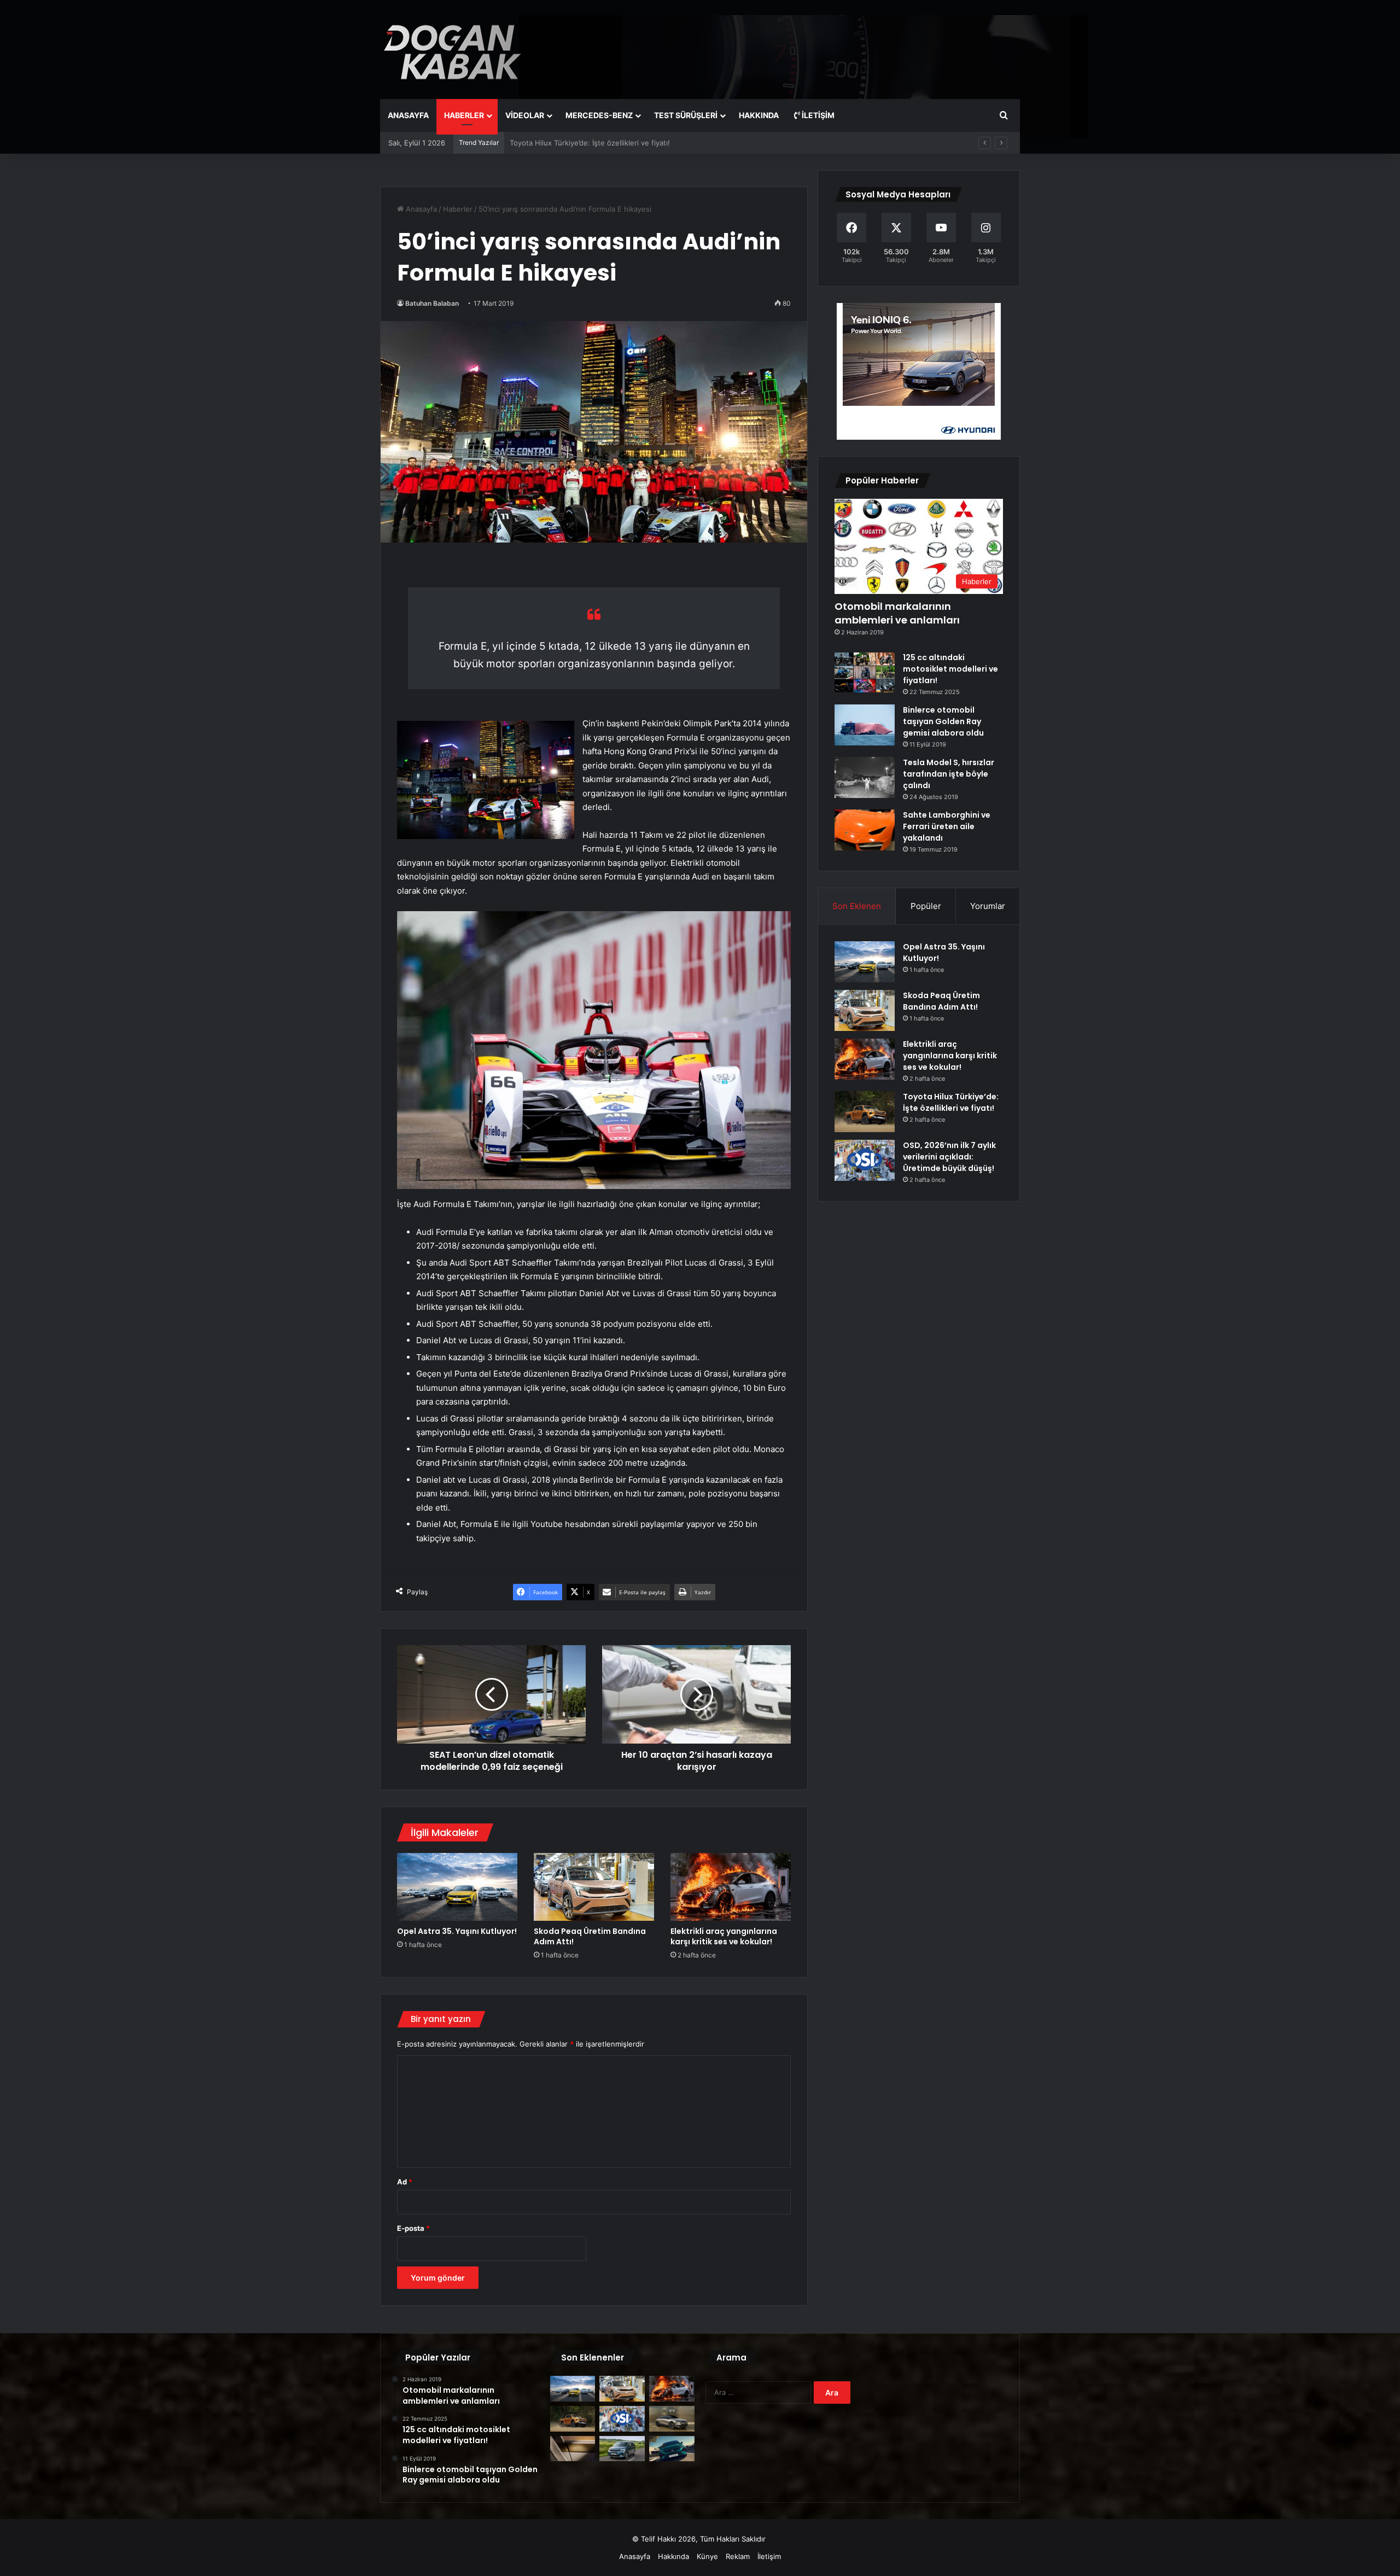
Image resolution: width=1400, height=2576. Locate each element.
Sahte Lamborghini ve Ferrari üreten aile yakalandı (947, 826)
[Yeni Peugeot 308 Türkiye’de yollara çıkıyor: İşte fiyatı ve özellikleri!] (672, 2449)
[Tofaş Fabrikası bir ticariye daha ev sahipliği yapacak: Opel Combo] (622, 2449)
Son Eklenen (857, 906)
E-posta (413, 2228)
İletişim (817, 115)
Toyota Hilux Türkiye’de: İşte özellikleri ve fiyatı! (590, 143)
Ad (405, 2182)
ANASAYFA (408, 115)
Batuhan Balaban (432, 303)
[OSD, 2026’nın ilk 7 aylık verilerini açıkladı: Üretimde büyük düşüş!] (865, 1160)
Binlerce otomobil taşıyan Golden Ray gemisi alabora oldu (943, 721)
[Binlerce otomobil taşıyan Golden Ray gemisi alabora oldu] (865, 725)
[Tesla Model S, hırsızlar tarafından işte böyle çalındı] (865, 777)
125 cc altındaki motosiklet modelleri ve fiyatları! (950, 669)
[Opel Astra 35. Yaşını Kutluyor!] (457, 1887)
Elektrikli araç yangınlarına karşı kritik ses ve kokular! (724, 1936)
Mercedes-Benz (599, 115)
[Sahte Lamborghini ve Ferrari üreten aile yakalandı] (865, 830)
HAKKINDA (759, 115)
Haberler (458, 209)
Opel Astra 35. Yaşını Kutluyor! (457, 1931)
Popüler (926, 906)
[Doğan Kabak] (453, 49)
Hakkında (673, 2556)
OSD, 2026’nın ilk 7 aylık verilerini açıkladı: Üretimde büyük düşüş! (949, 1157)
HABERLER (464, 115)
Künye (707, 2556)
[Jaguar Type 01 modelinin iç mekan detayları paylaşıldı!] (573, 2449)
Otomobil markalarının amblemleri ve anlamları (897, 613)
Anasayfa (420, 209)
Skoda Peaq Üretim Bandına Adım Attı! (590, 1936)
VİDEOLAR (525, 115)
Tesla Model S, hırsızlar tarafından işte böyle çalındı (949, 774)
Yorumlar (988, 906)
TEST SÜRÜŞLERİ (686, 115)
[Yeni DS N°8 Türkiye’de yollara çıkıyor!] (672, 2419)
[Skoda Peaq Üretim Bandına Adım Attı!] (594, 1887)
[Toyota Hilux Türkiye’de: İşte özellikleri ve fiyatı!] (865, 1112)
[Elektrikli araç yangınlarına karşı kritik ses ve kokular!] (731, 1887)
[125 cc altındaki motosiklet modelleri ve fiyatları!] (865, 672)
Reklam (738, 2556)
